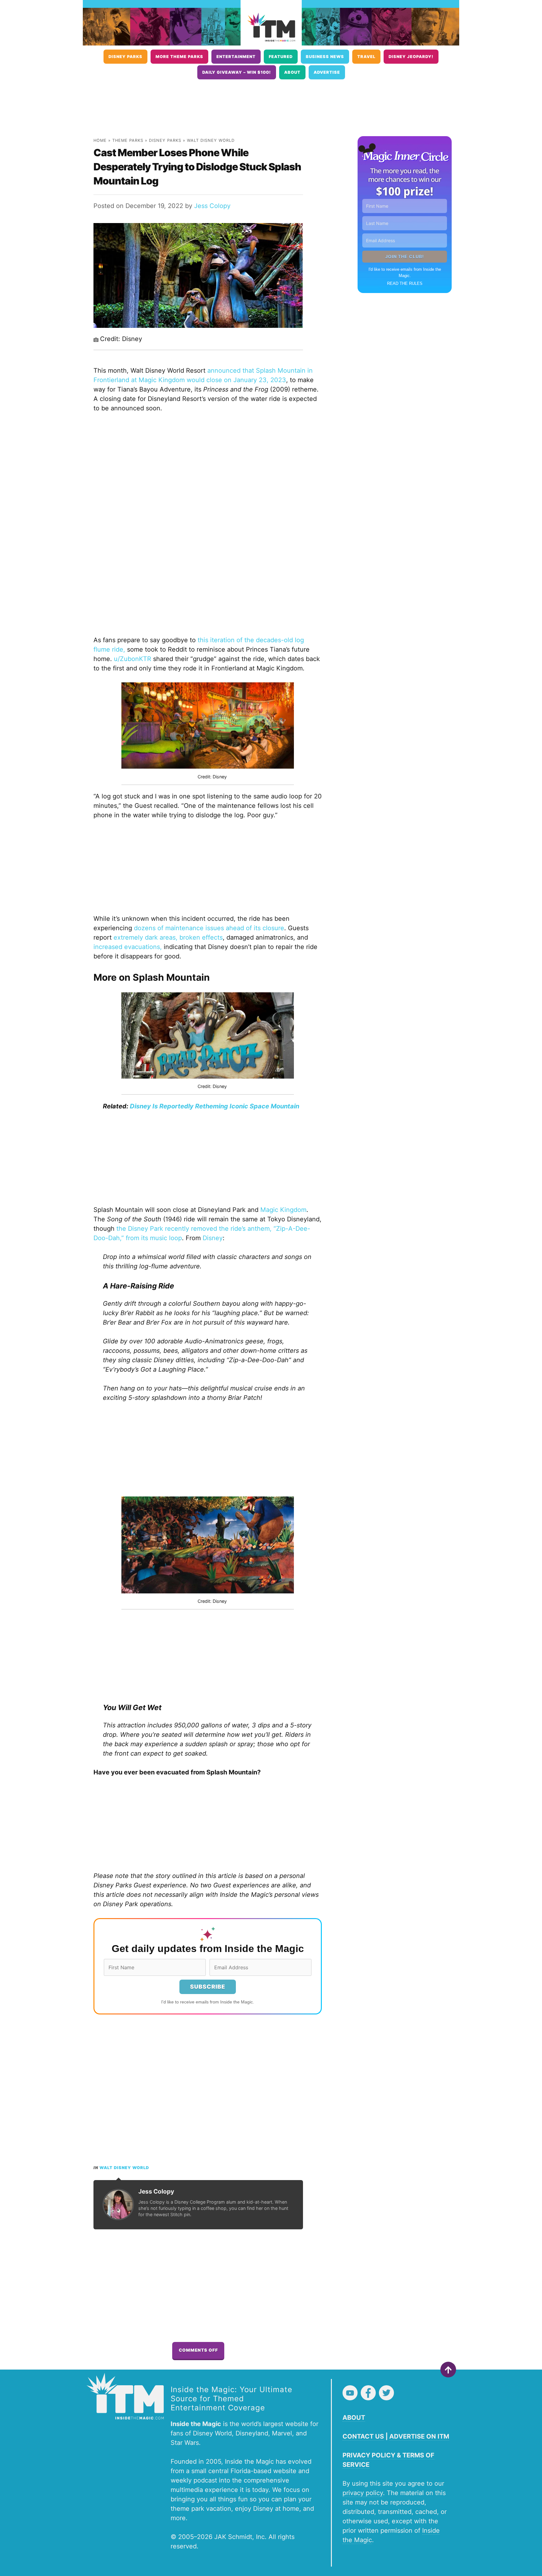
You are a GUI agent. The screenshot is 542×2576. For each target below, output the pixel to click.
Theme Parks (128, 140)
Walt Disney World (211, 140)
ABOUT (354, 2418)
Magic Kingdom (283, 1210)
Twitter (386, 2393)
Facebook (368, 2393)
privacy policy (363, 2493)
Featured (281, 57)
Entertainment (236, 57)
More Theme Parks (179, 57)
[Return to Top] (448, 2370)
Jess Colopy (212, 206)
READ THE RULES (405, 283)
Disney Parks (125, 57)
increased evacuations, (129, 947)
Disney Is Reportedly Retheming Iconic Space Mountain (215, 1106)
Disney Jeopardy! (411, 57)
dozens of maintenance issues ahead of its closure (209, 928)
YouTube (350, 2393)
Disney (213, 1238)
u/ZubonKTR (133, 659)
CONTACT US (363, 2436)
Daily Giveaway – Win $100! (237, 72)
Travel (366, 57)
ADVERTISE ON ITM (419, 2436)
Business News (325, 57)
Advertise (327, 72)
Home (100, 140)
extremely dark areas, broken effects (168, 937)
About (292, 72)
